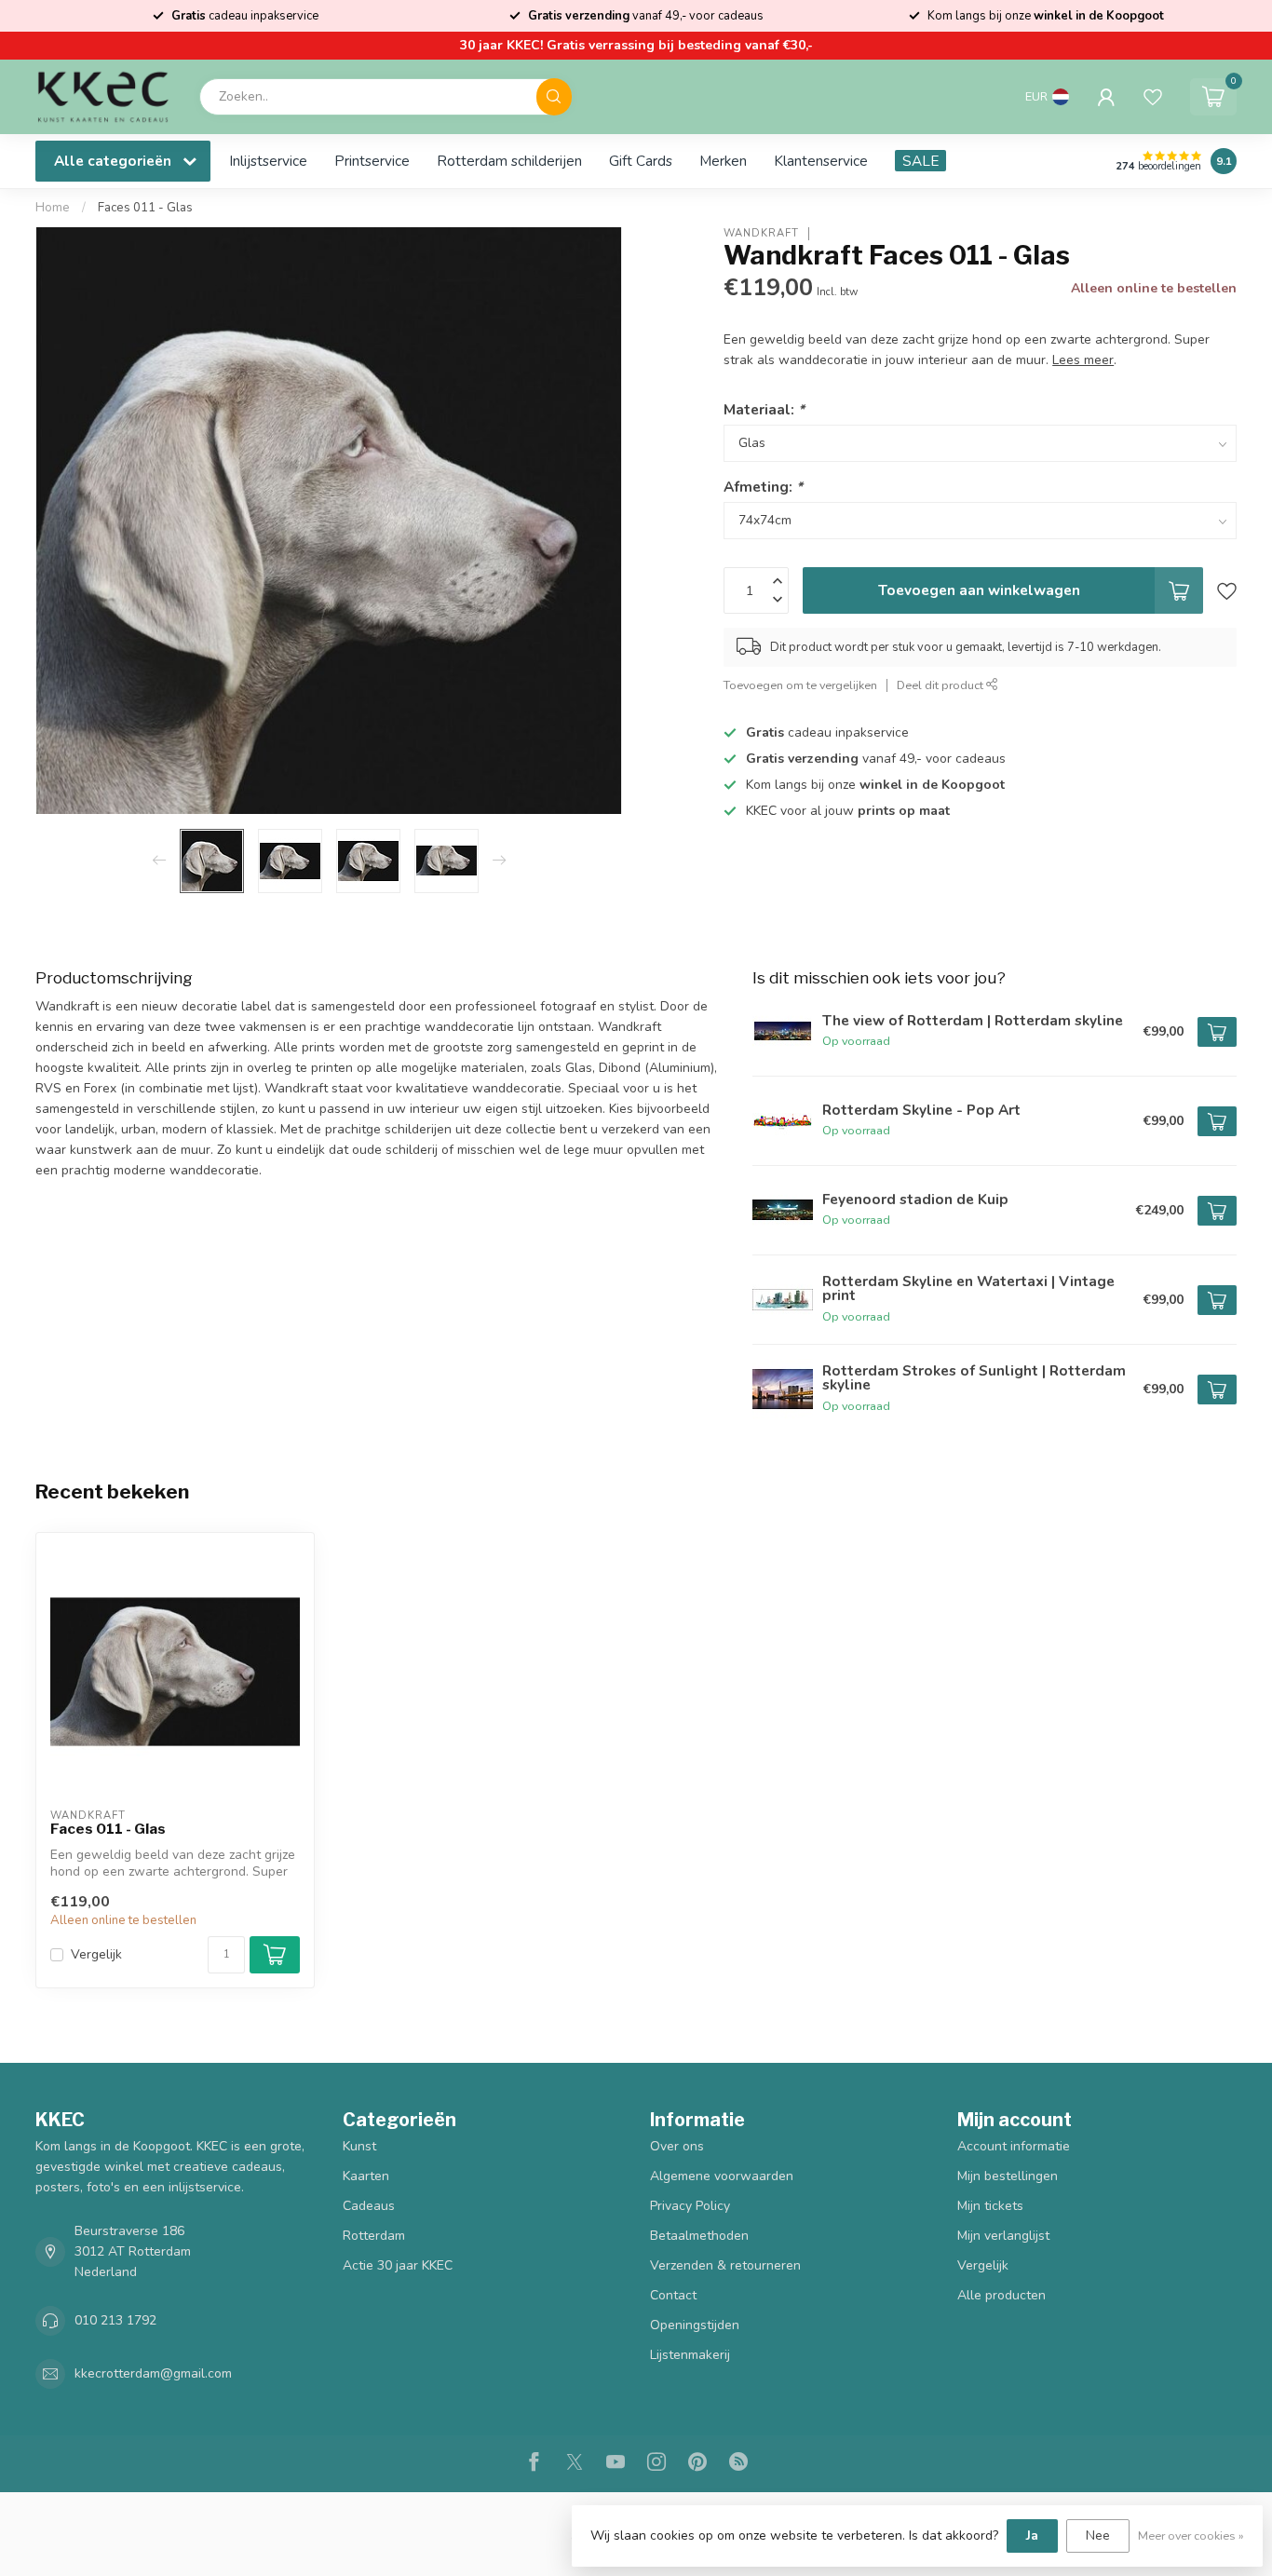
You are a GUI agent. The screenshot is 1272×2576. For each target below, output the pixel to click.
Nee (1098, 2535)
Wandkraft (761, 233)
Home (53, 208)
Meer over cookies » (1191, 2535)
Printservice (372, 161)
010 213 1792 (115, 2320)
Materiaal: (764, 409)
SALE (920, 161)
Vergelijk (96, 1954)
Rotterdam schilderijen (509, 161)
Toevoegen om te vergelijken (800, 685)
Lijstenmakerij (690, 2355)
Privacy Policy (690, 2206)
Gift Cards (641, 161)
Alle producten (1001, 2295)
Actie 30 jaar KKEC (398, 2265)
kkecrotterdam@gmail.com (153, 2373)
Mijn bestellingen (1008, 2176)
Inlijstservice (268, 161)
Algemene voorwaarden (722, 2176)
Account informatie (1014, 2146)
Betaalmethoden (699, 2236)
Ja (1032, 2535)
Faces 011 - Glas (145, 208)
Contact (673, 2295)
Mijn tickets (990, 2206)
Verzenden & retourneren (725, 2265)
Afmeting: (763, 487)
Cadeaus (369, 2206)
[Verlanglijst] (1153, 97)
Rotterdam (374, 2236)
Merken (723, 161)
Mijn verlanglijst (1003, 2236)
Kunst (359, 2146)
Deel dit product (941, 685)
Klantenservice (821, 161)
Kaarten (366, 2176)
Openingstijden (695, 2325)
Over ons (677, 2146)
